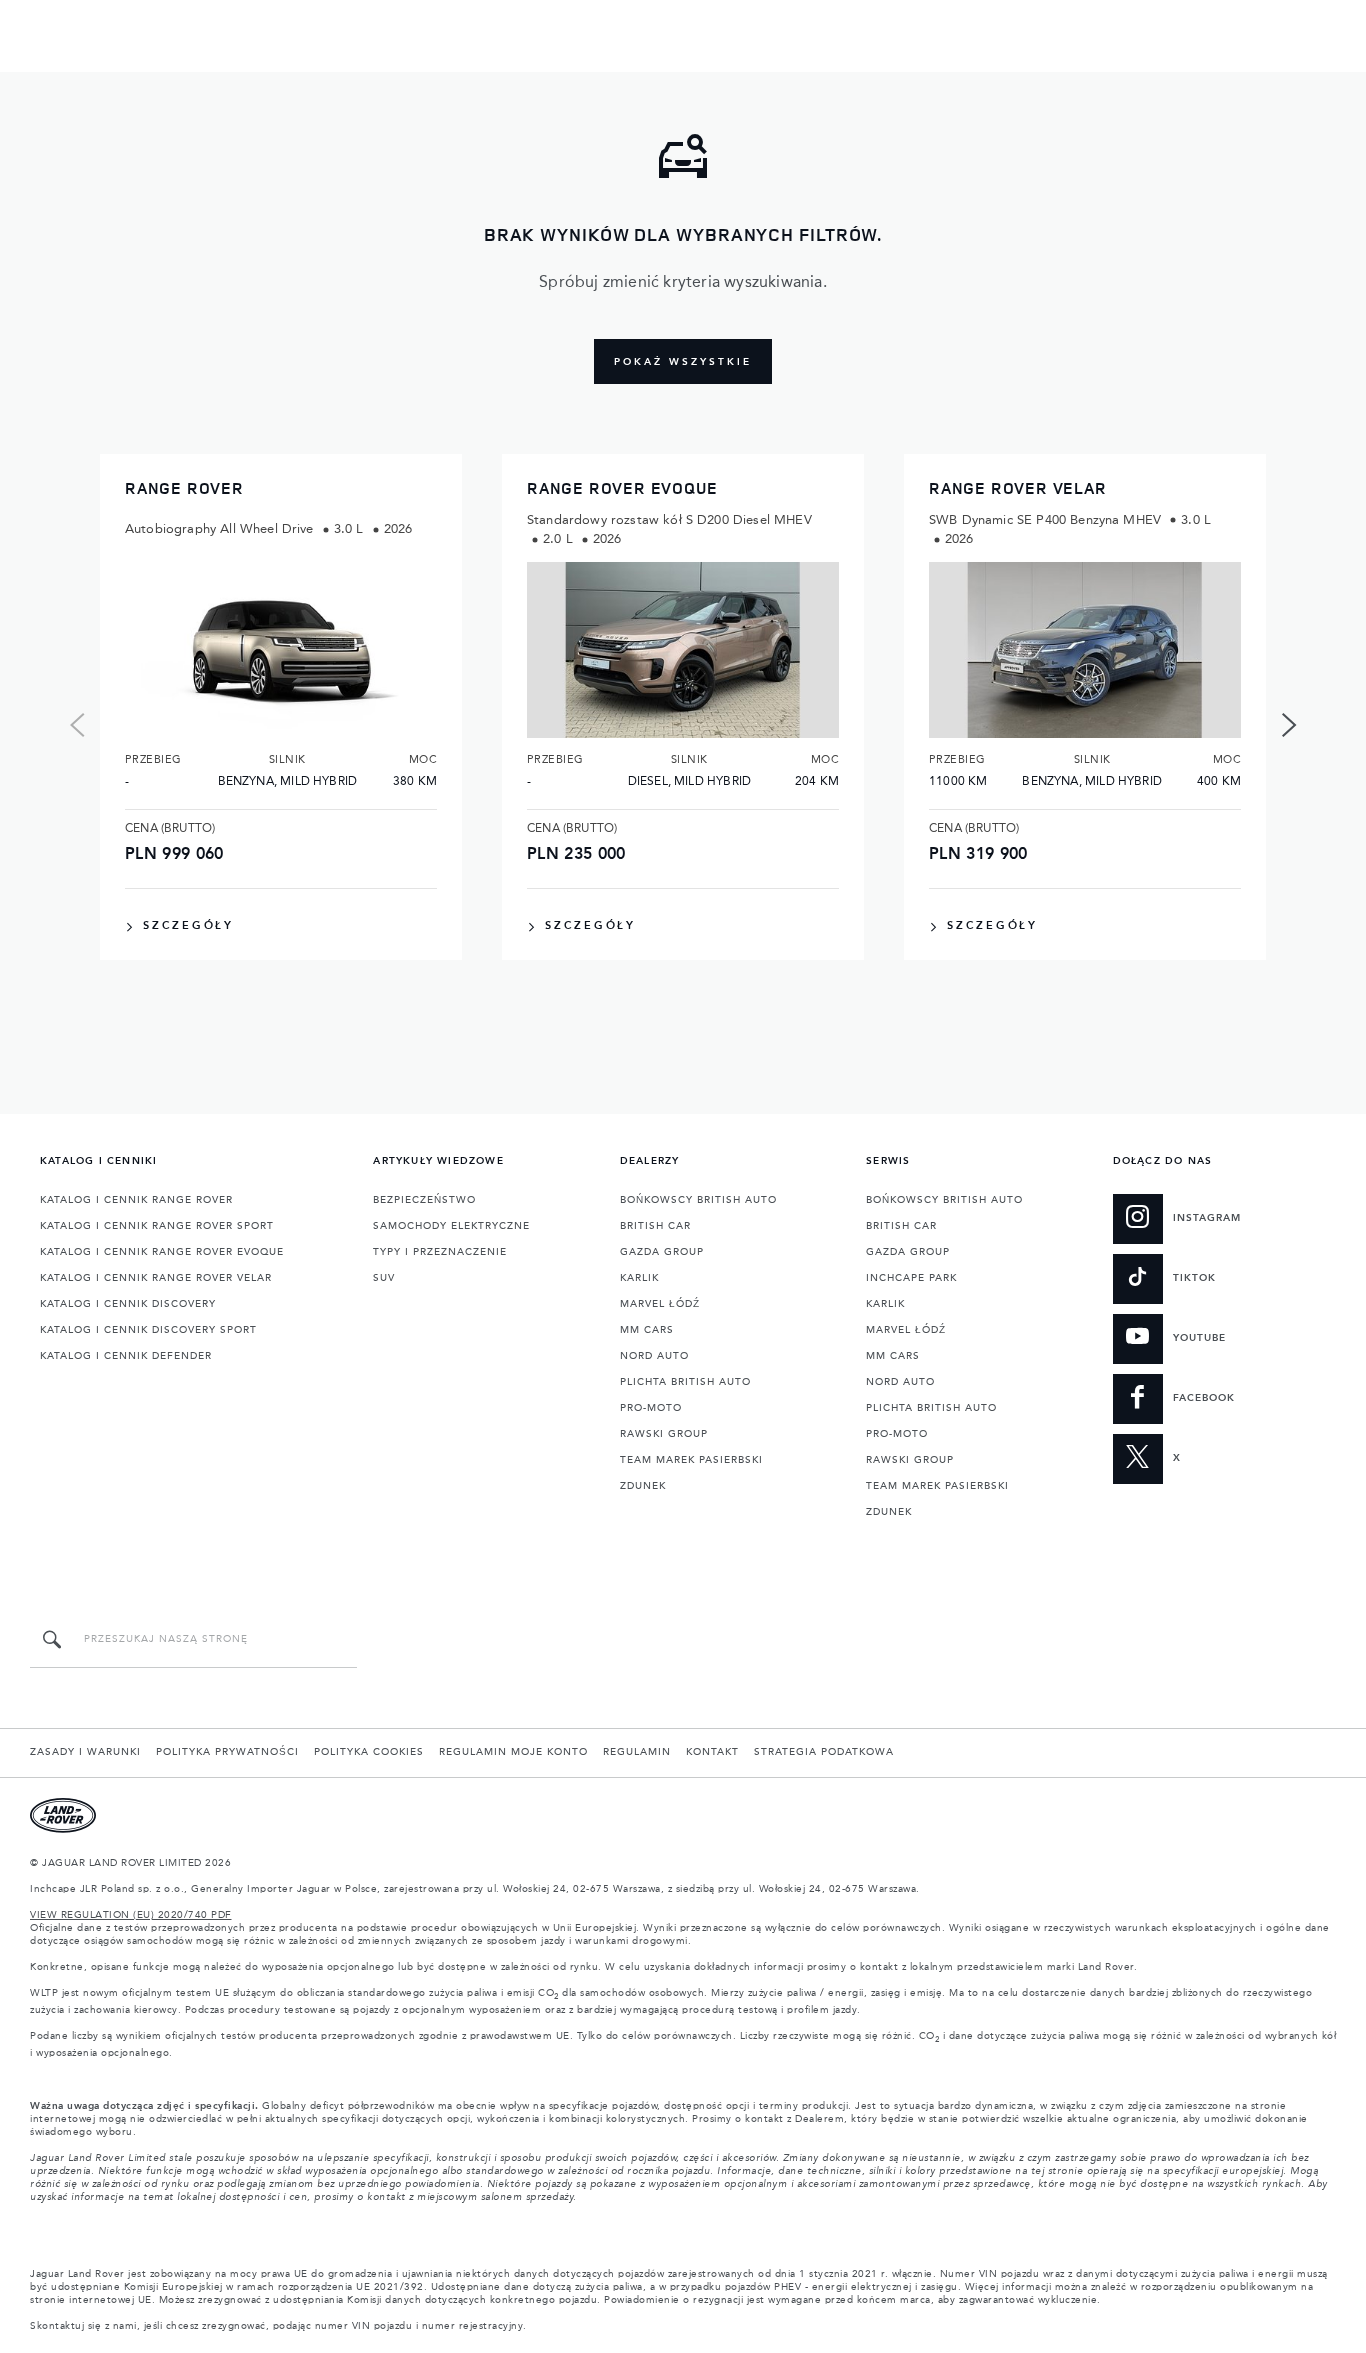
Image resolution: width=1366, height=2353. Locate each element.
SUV (384, 1278)
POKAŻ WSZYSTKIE (683, 362)
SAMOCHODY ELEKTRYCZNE (451, 1226)
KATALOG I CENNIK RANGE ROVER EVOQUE (162, 1252)
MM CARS (647, 1330)
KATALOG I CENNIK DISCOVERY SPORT (148, 1330)
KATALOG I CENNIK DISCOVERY (128, 1304)
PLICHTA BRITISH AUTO (685, 1382)
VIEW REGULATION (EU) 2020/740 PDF (131, 1915)
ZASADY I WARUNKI (85, 1752)
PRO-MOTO (651, 1408)
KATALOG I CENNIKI (98, 1161)
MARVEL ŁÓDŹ (660, 1304)
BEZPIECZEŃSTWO (424, 1200)
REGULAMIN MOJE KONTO (513, 1752)
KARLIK (639, 1278)
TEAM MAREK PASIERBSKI (691, 1460)
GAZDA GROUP (662, 1252)
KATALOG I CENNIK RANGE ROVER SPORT (157, 1226)
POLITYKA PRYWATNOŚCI (227, 1752)
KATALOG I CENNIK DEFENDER (126, 1356)
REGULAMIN (637, 1752)
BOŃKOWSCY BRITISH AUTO (698, 1200)
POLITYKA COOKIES (369, 1752)
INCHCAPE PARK (911, 1278)
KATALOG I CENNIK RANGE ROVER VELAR (156, 1278)
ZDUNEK (643, 1486)
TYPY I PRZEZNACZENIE (440, 1252)
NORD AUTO (654, 1356)
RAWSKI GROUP (664, 1434)
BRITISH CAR (655, 1226)
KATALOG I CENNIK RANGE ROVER (136, 1200)
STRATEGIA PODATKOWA (824, 1752)
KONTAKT (712, 1752)
